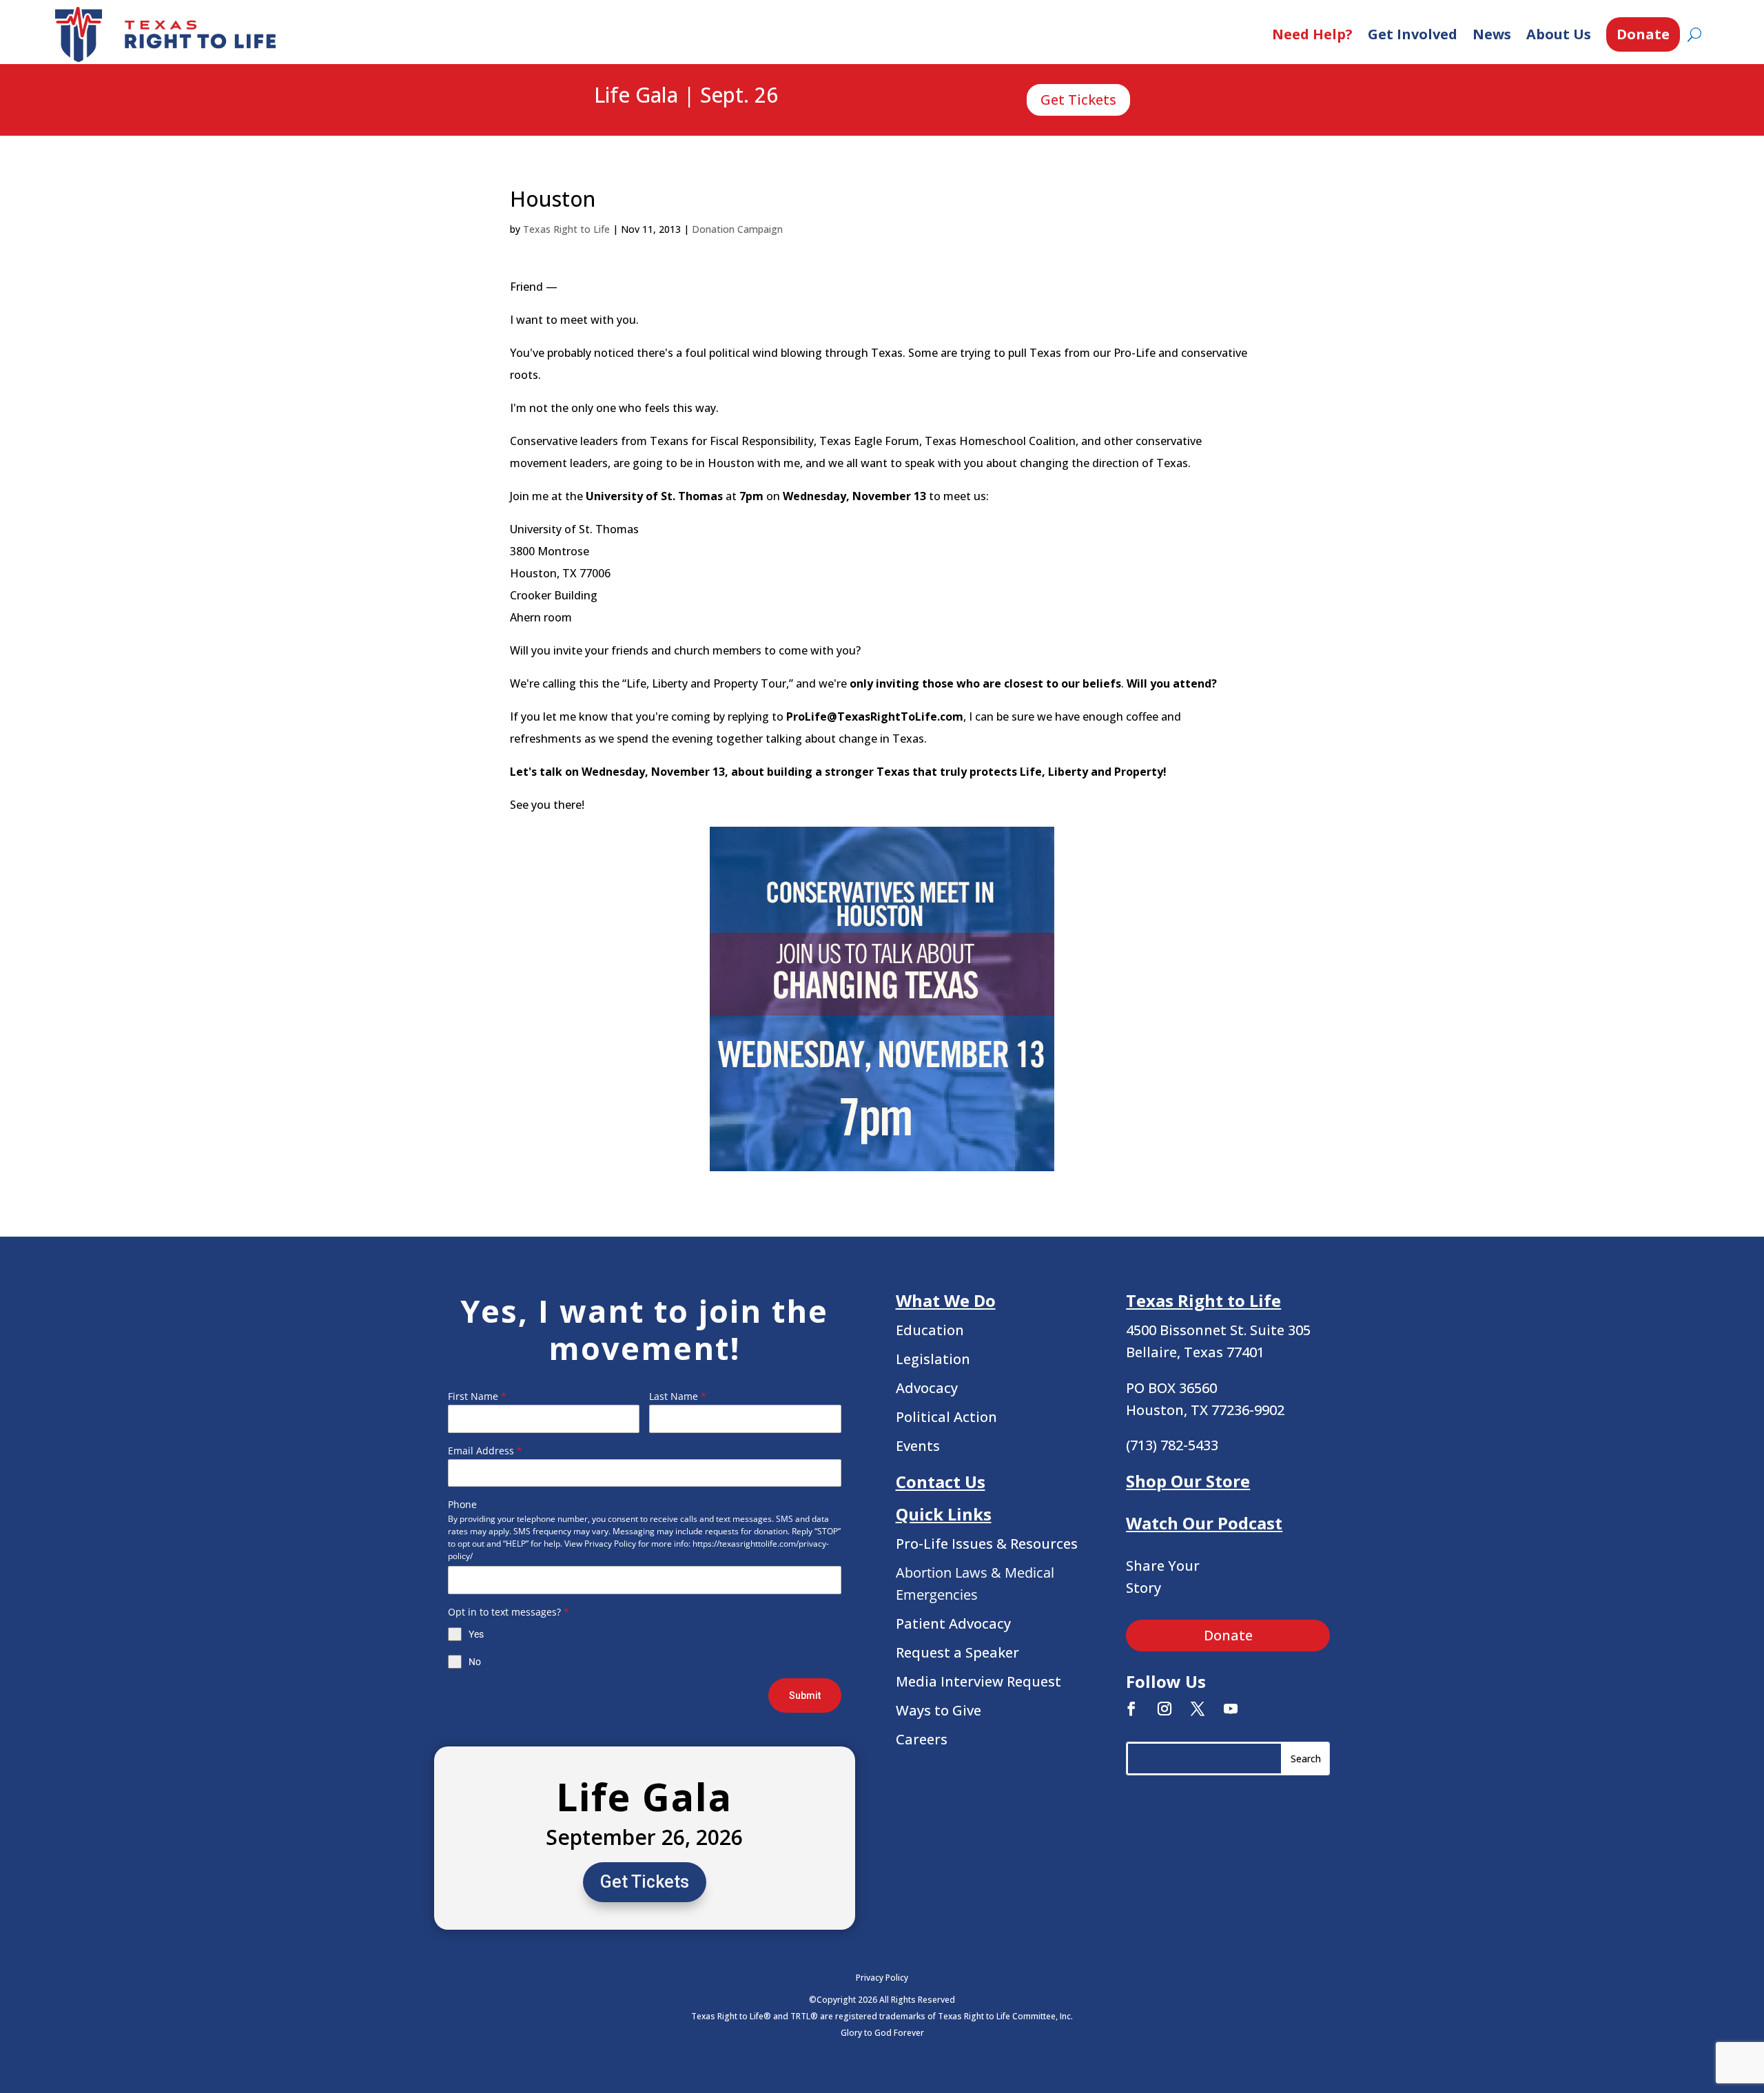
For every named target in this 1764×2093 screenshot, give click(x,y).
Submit (805, 1695)
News (1492, 34)
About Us (1559, 34)
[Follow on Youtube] (1231, 1709)
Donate (1643, 34)
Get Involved (1413, 34)
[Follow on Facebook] (1131, 1709)
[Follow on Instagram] (1165, 1709)
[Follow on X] (1198, 1709)
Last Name (678, 1396)
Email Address (485, 1451)
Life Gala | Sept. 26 (686, 96)
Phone (462, 1504)
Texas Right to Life (566, 229)
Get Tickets (1078, 100)
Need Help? (1312, 34)
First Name (477, 1396)
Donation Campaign (737, 229)
